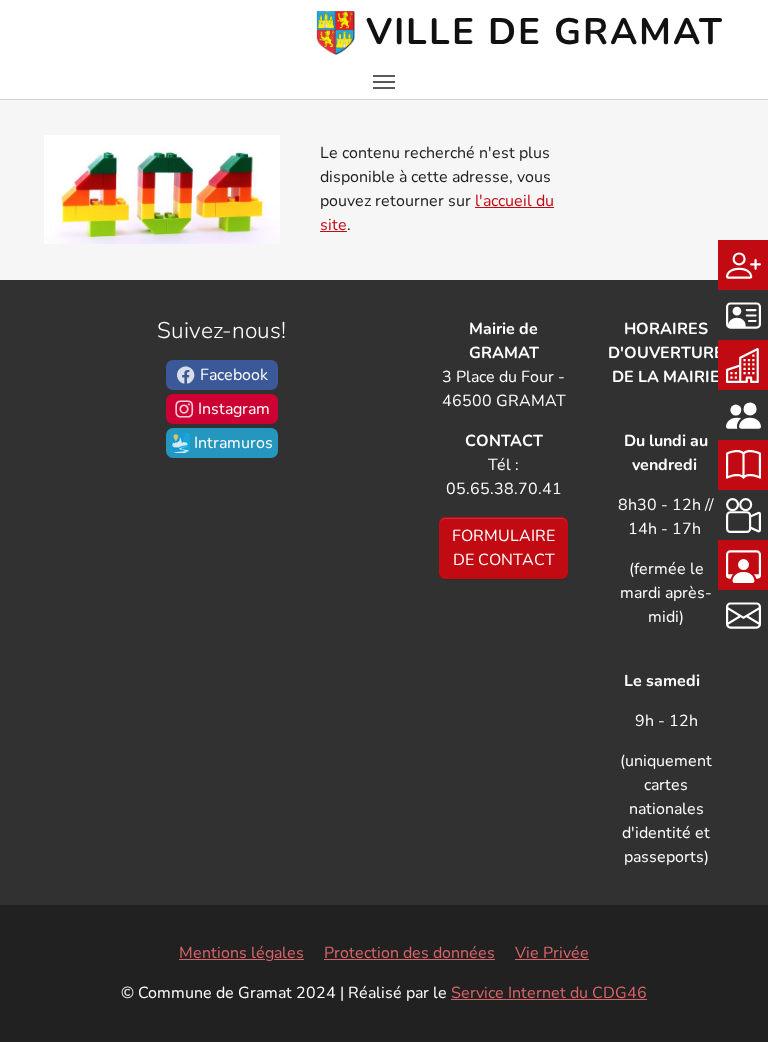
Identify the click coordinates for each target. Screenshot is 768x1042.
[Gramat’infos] (743, 565)
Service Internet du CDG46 (549, 993)
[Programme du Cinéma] (743, 515)
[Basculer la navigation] (384, 82)
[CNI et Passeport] (743, 315)
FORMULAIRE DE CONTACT (503, 548)
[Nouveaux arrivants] (743, 265)
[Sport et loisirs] (743, 415)
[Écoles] (743, 365)
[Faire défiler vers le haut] (724, 998)
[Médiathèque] (743, 465)
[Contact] (743, 615)
